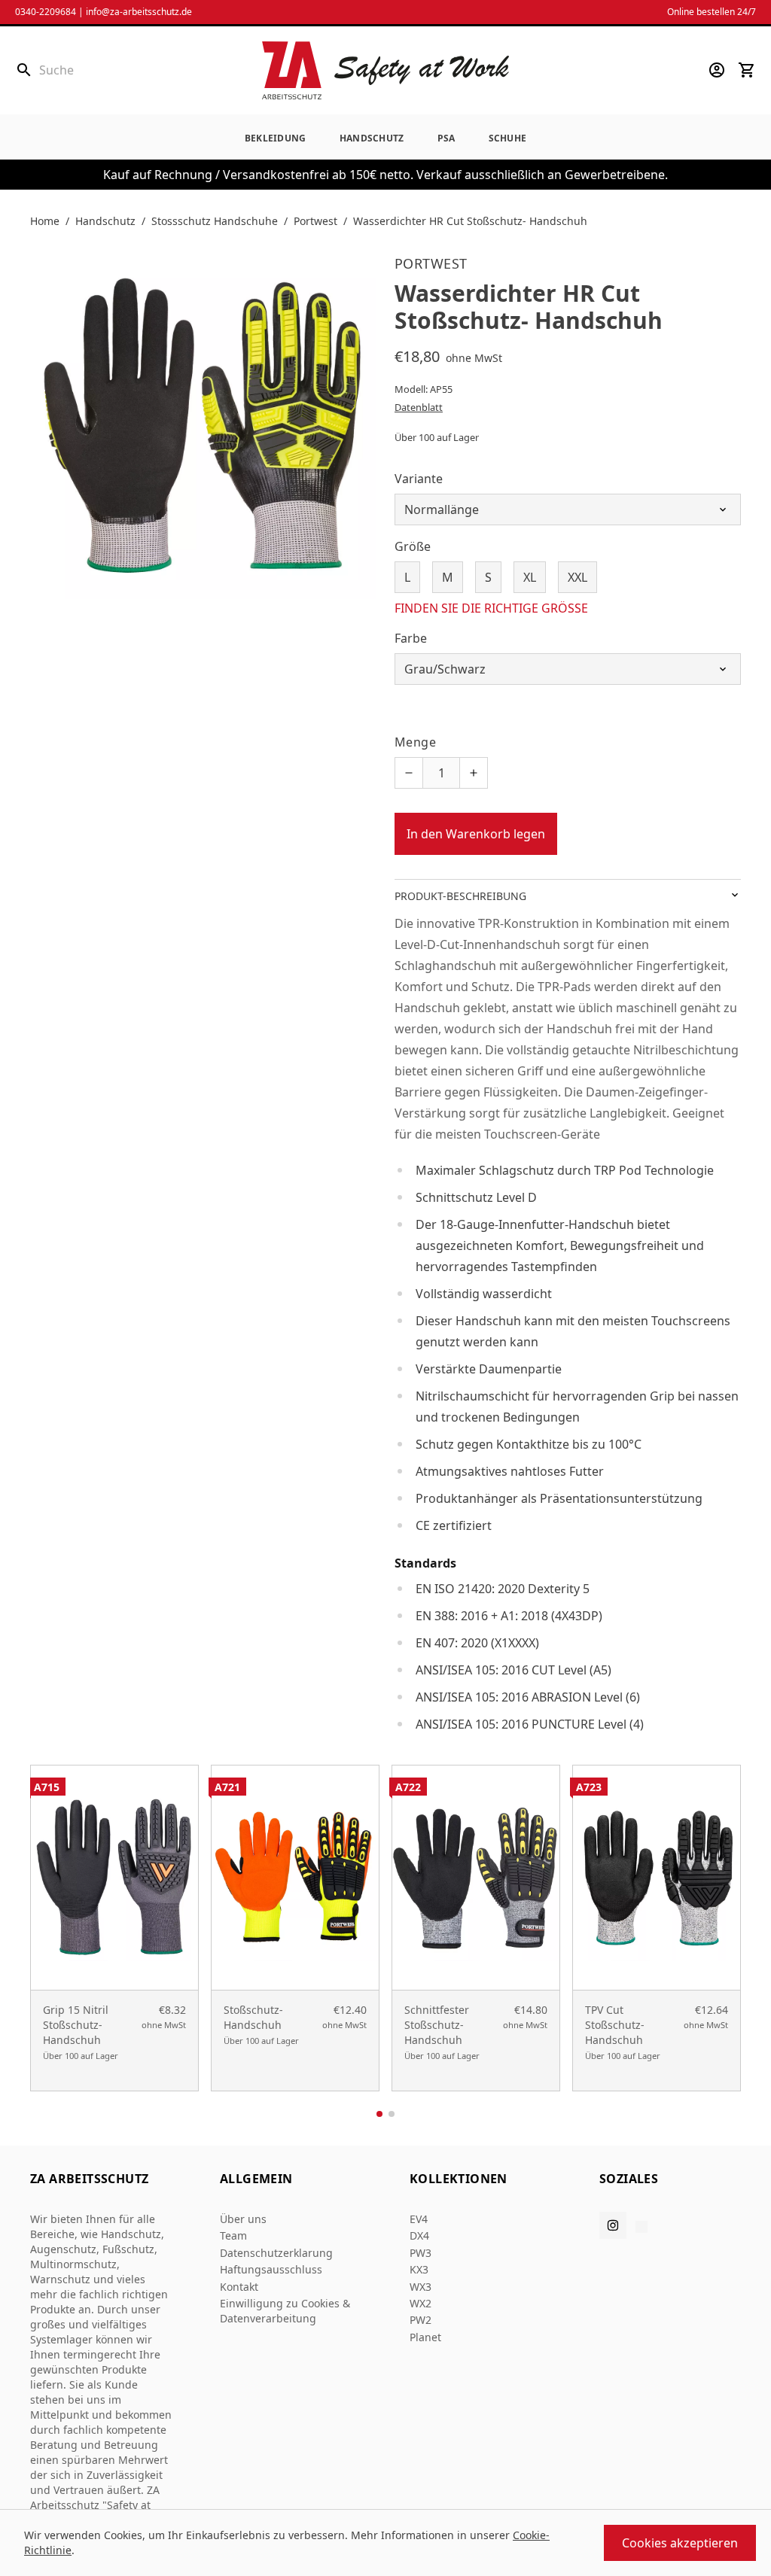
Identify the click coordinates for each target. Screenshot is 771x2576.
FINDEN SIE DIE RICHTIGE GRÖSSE (491, 608)
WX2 (421, 2303)
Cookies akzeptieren (680, 2543)
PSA (446, 138)
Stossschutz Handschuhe (215, 221)
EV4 (419, 2219)
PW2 (421, 2320)
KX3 (419, 2269)
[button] (379, 2114)
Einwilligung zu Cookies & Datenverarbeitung (285, 2311)
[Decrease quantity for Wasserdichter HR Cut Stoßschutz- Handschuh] (409, 773)
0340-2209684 (46, 12)
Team (233, 2235)
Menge (415, 742)
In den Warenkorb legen (476, 834)
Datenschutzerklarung (276, 2253)
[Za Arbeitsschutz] (385, 70)
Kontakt (239, 2287)
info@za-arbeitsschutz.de (139, 12)
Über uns (243, 2219)
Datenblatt (419, 407)
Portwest (315, 221)
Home (45, 221)
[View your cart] (747, 70)
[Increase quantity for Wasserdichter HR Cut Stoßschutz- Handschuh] (474, 773)
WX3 (421, 2287)
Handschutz (372, 138)
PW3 (421, 2253)
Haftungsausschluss (271, 2269)
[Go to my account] (717, 70)
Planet (425, 2337)
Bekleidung (276, 138)
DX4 (419, 2235)
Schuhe (508, 138)
